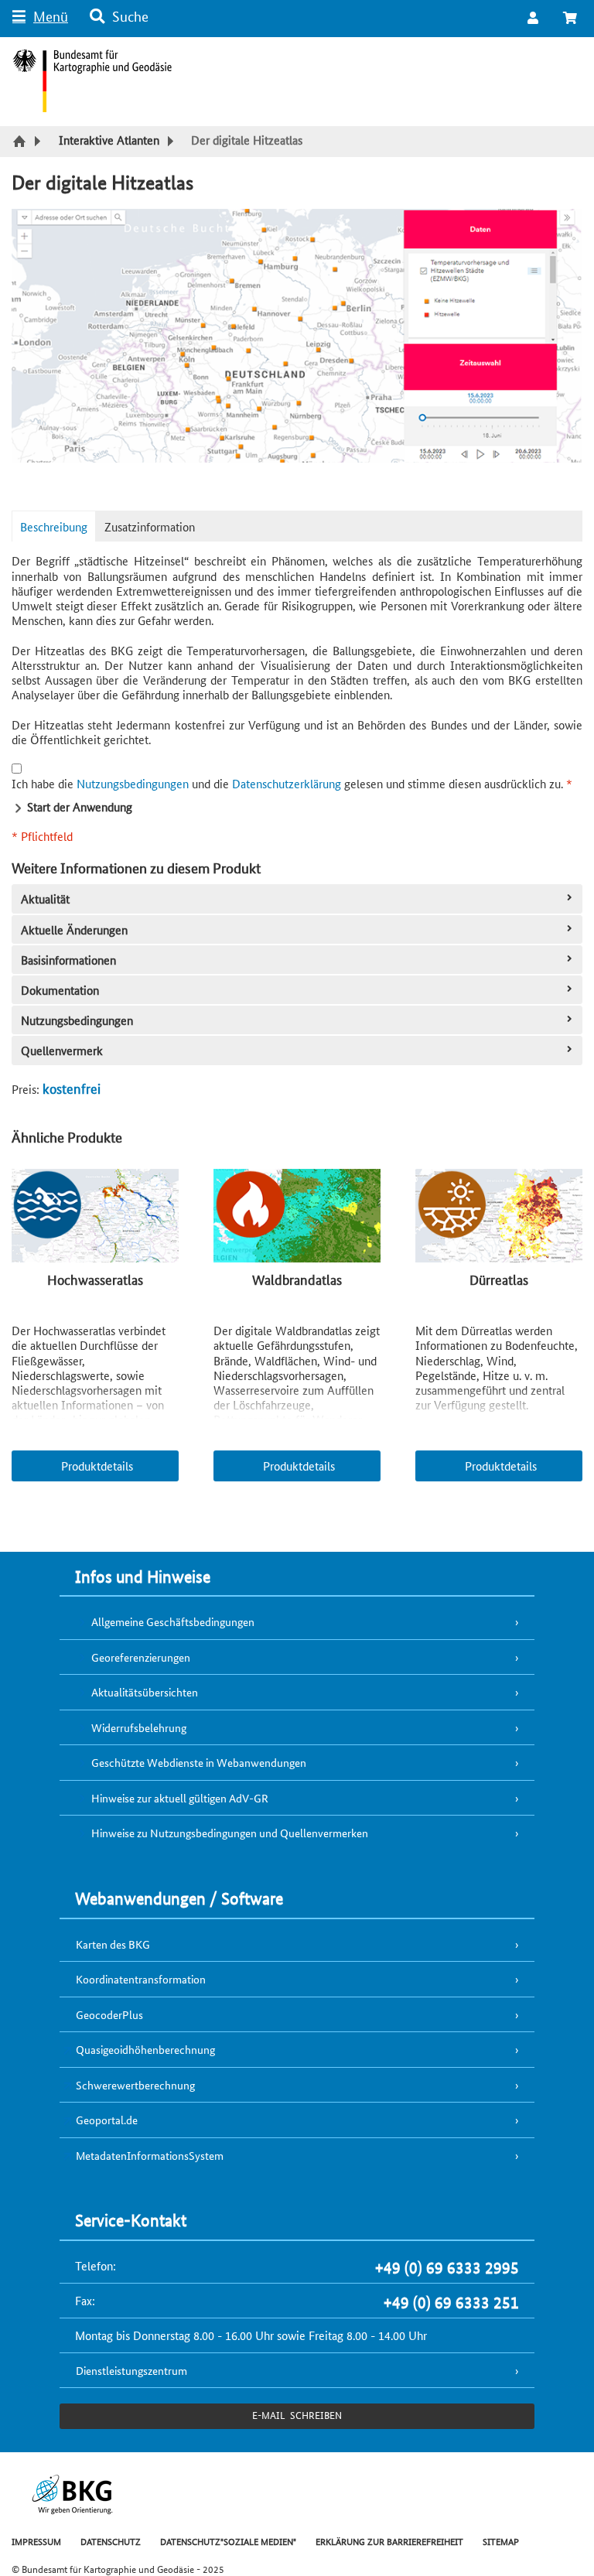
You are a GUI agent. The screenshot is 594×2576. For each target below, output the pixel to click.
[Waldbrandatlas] (297, 1217)
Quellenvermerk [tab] (62, 1050)
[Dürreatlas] (499, 1217)
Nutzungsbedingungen (133, 783)
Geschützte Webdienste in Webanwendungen (199, 1762)
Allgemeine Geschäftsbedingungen (173, 1621)
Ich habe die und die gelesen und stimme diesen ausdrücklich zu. (292, 783)
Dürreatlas (499, 1279)
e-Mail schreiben (297, 2415)
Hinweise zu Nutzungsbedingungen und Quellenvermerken (230, 1833)
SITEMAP (501, 2541)
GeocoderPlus (109, 2014)
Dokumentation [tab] (60, 990)
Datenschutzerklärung (287, 783)
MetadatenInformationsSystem (150, 2155)
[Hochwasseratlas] (95, 1217)
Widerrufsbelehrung (139, 1727)
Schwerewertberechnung (135, 2085)
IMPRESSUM (36, 2541)
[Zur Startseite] (21, 142)
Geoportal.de (107, 2120)
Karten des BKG (113, 1944)
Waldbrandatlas (297, 1279)
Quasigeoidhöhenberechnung (145, 2049)
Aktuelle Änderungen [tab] (74, 929)
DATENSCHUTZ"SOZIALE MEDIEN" (228, 2541)
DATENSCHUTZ (111, 2541)
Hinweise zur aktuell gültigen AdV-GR (180, 1798)
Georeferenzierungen (141, 1657)
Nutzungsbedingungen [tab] (77, 1020)
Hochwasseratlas (95, 1279)
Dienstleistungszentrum (131, 2370)
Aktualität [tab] (45, 899)
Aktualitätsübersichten (145, 1692)
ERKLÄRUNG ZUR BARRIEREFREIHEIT (389, 2541)
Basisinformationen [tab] (68, 960)
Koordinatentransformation (141, 1979)
